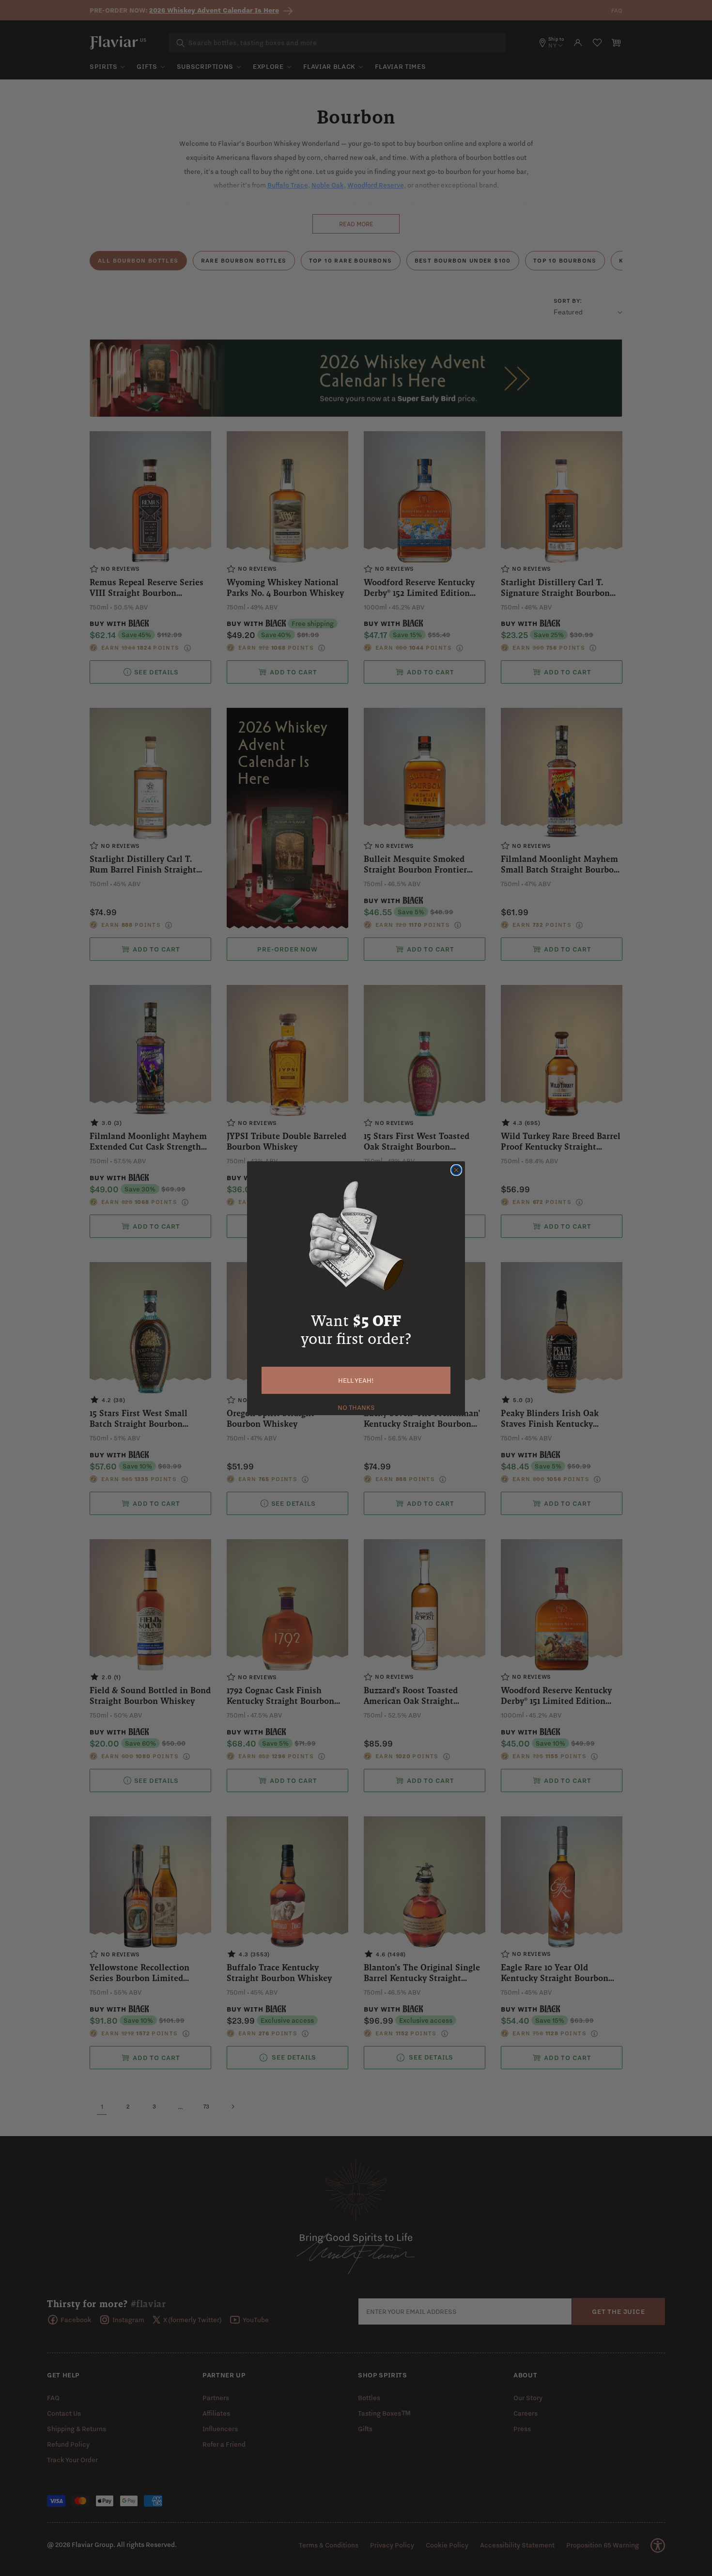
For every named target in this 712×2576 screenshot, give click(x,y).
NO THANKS (356, 1406)
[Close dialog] (456, 1170)
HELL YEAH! (356, 1380)
